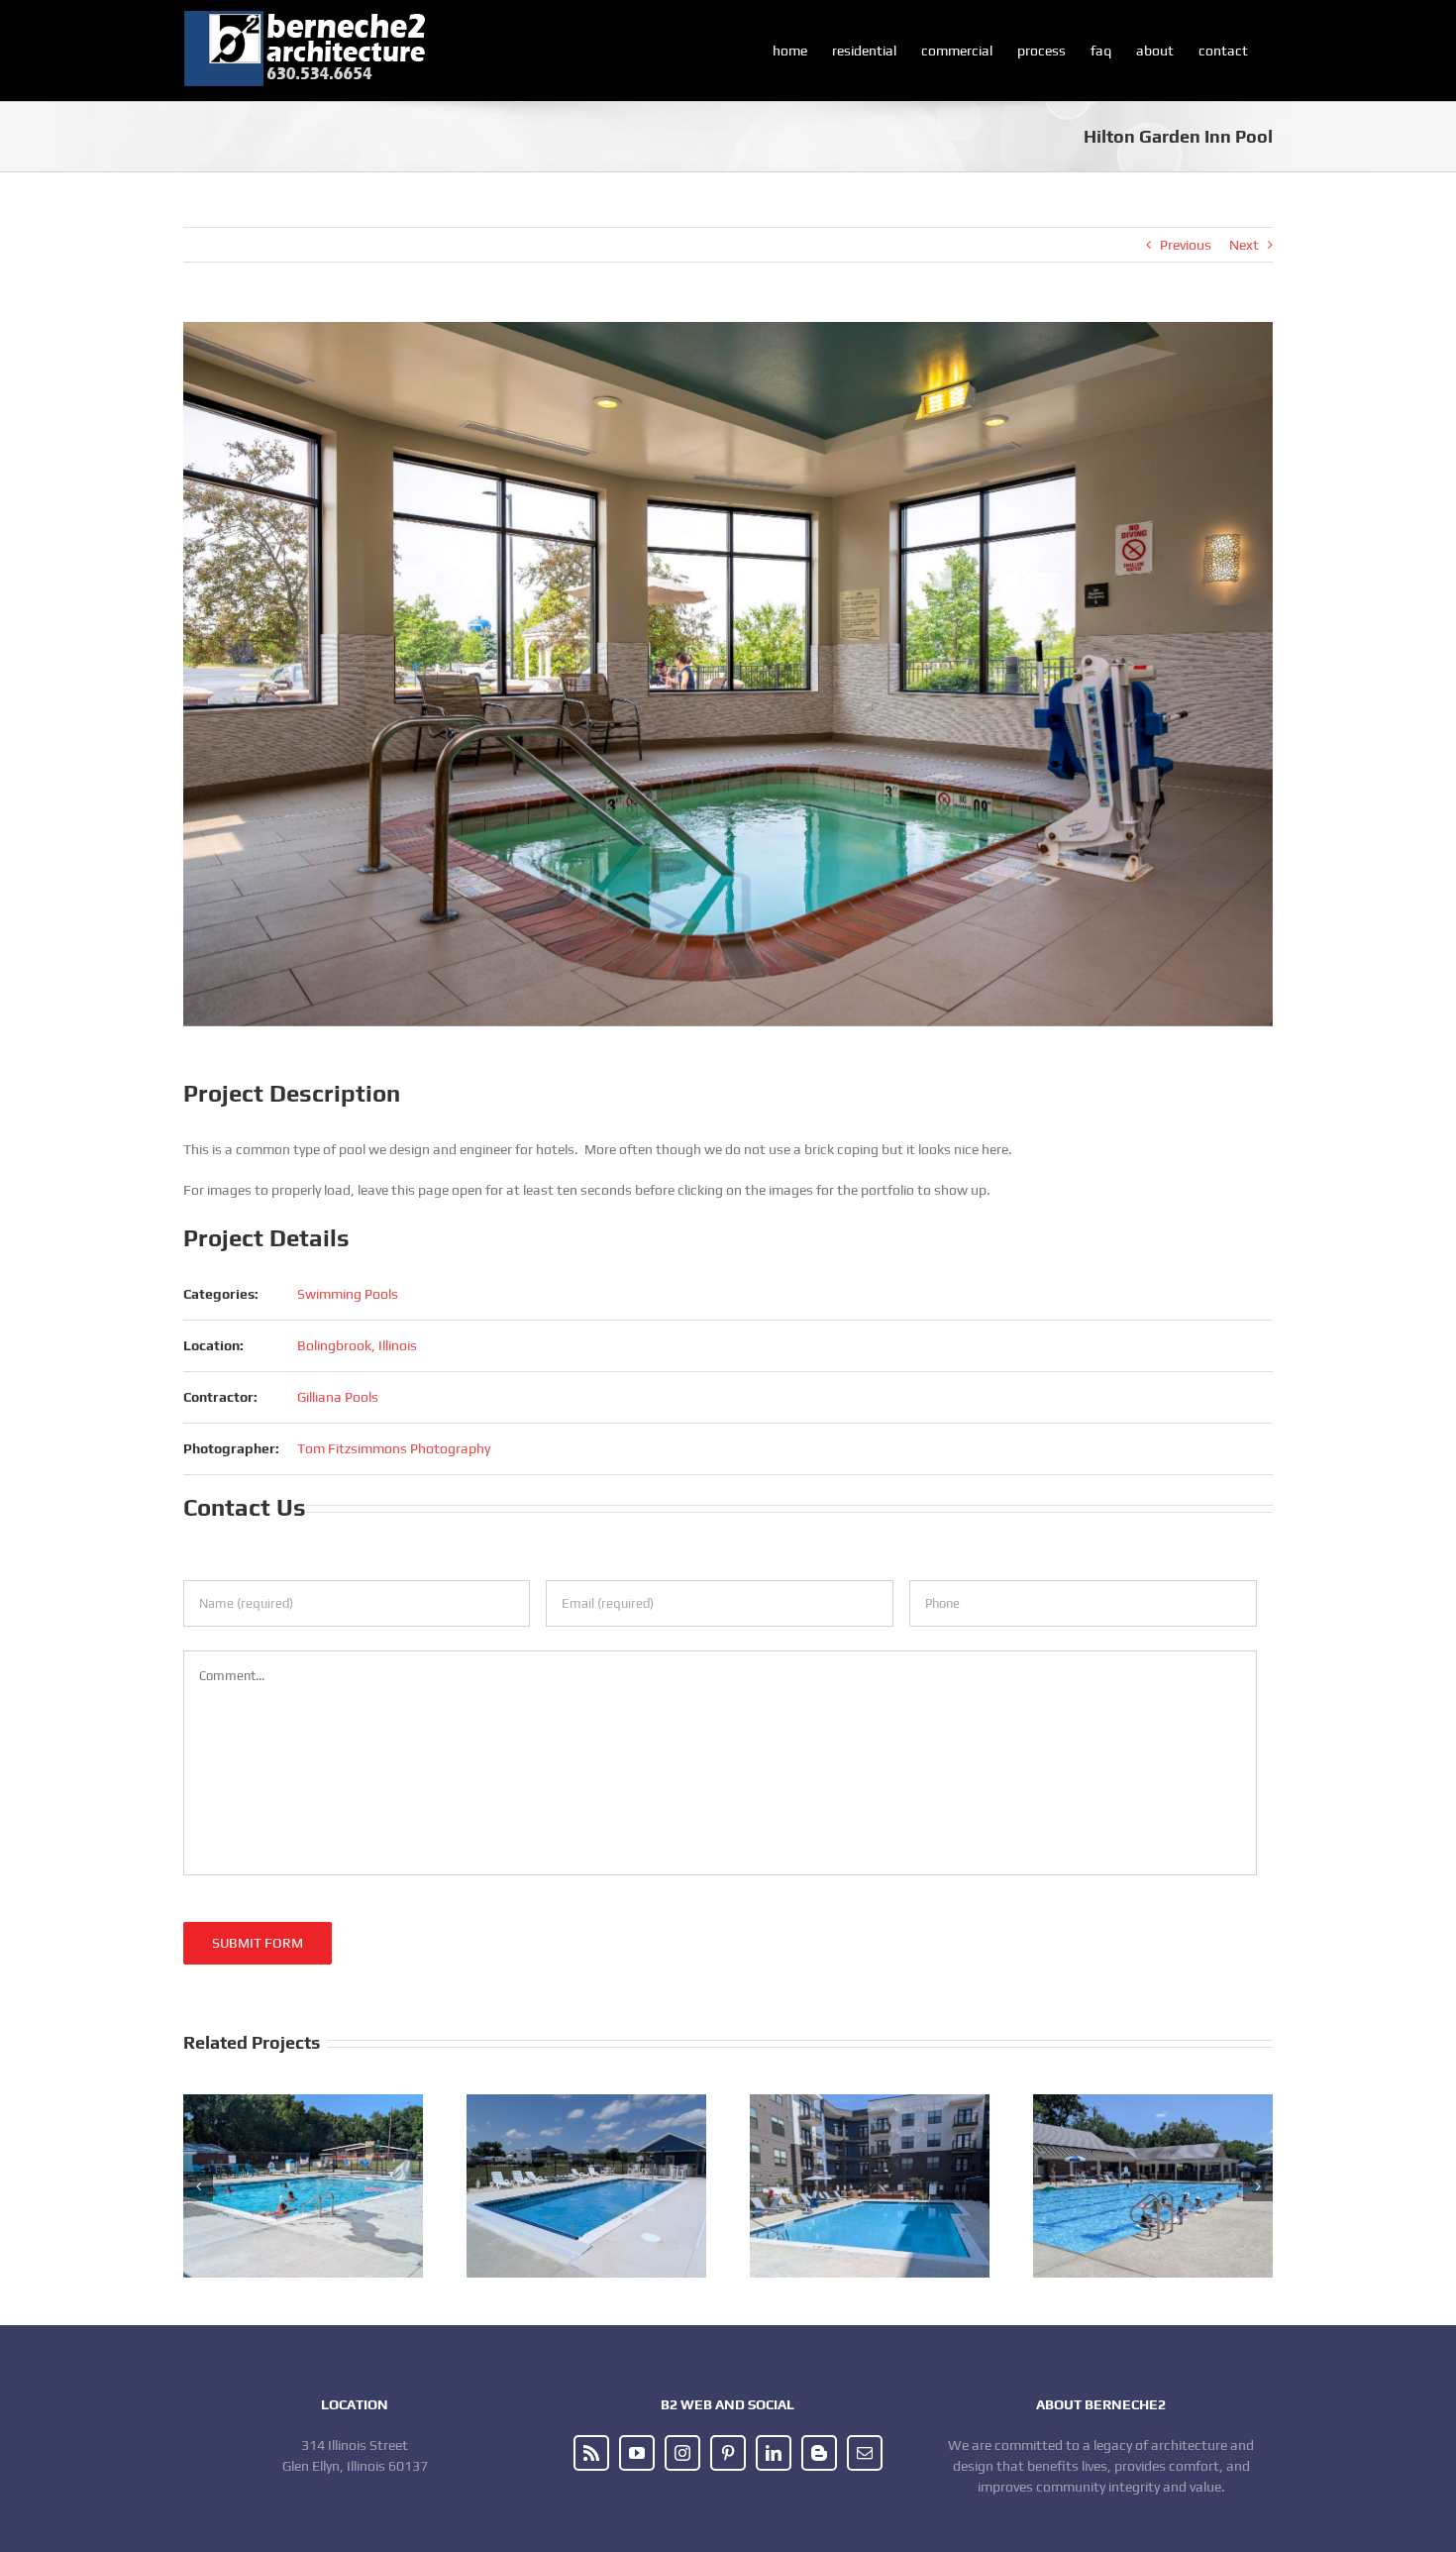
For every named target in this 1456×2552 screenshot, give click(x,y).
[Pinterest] (728, 2453)
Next (1244, 245)
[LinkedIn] (774, 2453)
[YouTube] (637, 2453)
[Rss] (591, 2453)
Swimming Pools (348, 1294)
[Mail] (865, 2453)
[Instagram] (682, 2453)
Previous (1186, 245)
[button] (198, 2186)
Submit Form (258, 1943)
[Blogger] (819, 2453)
